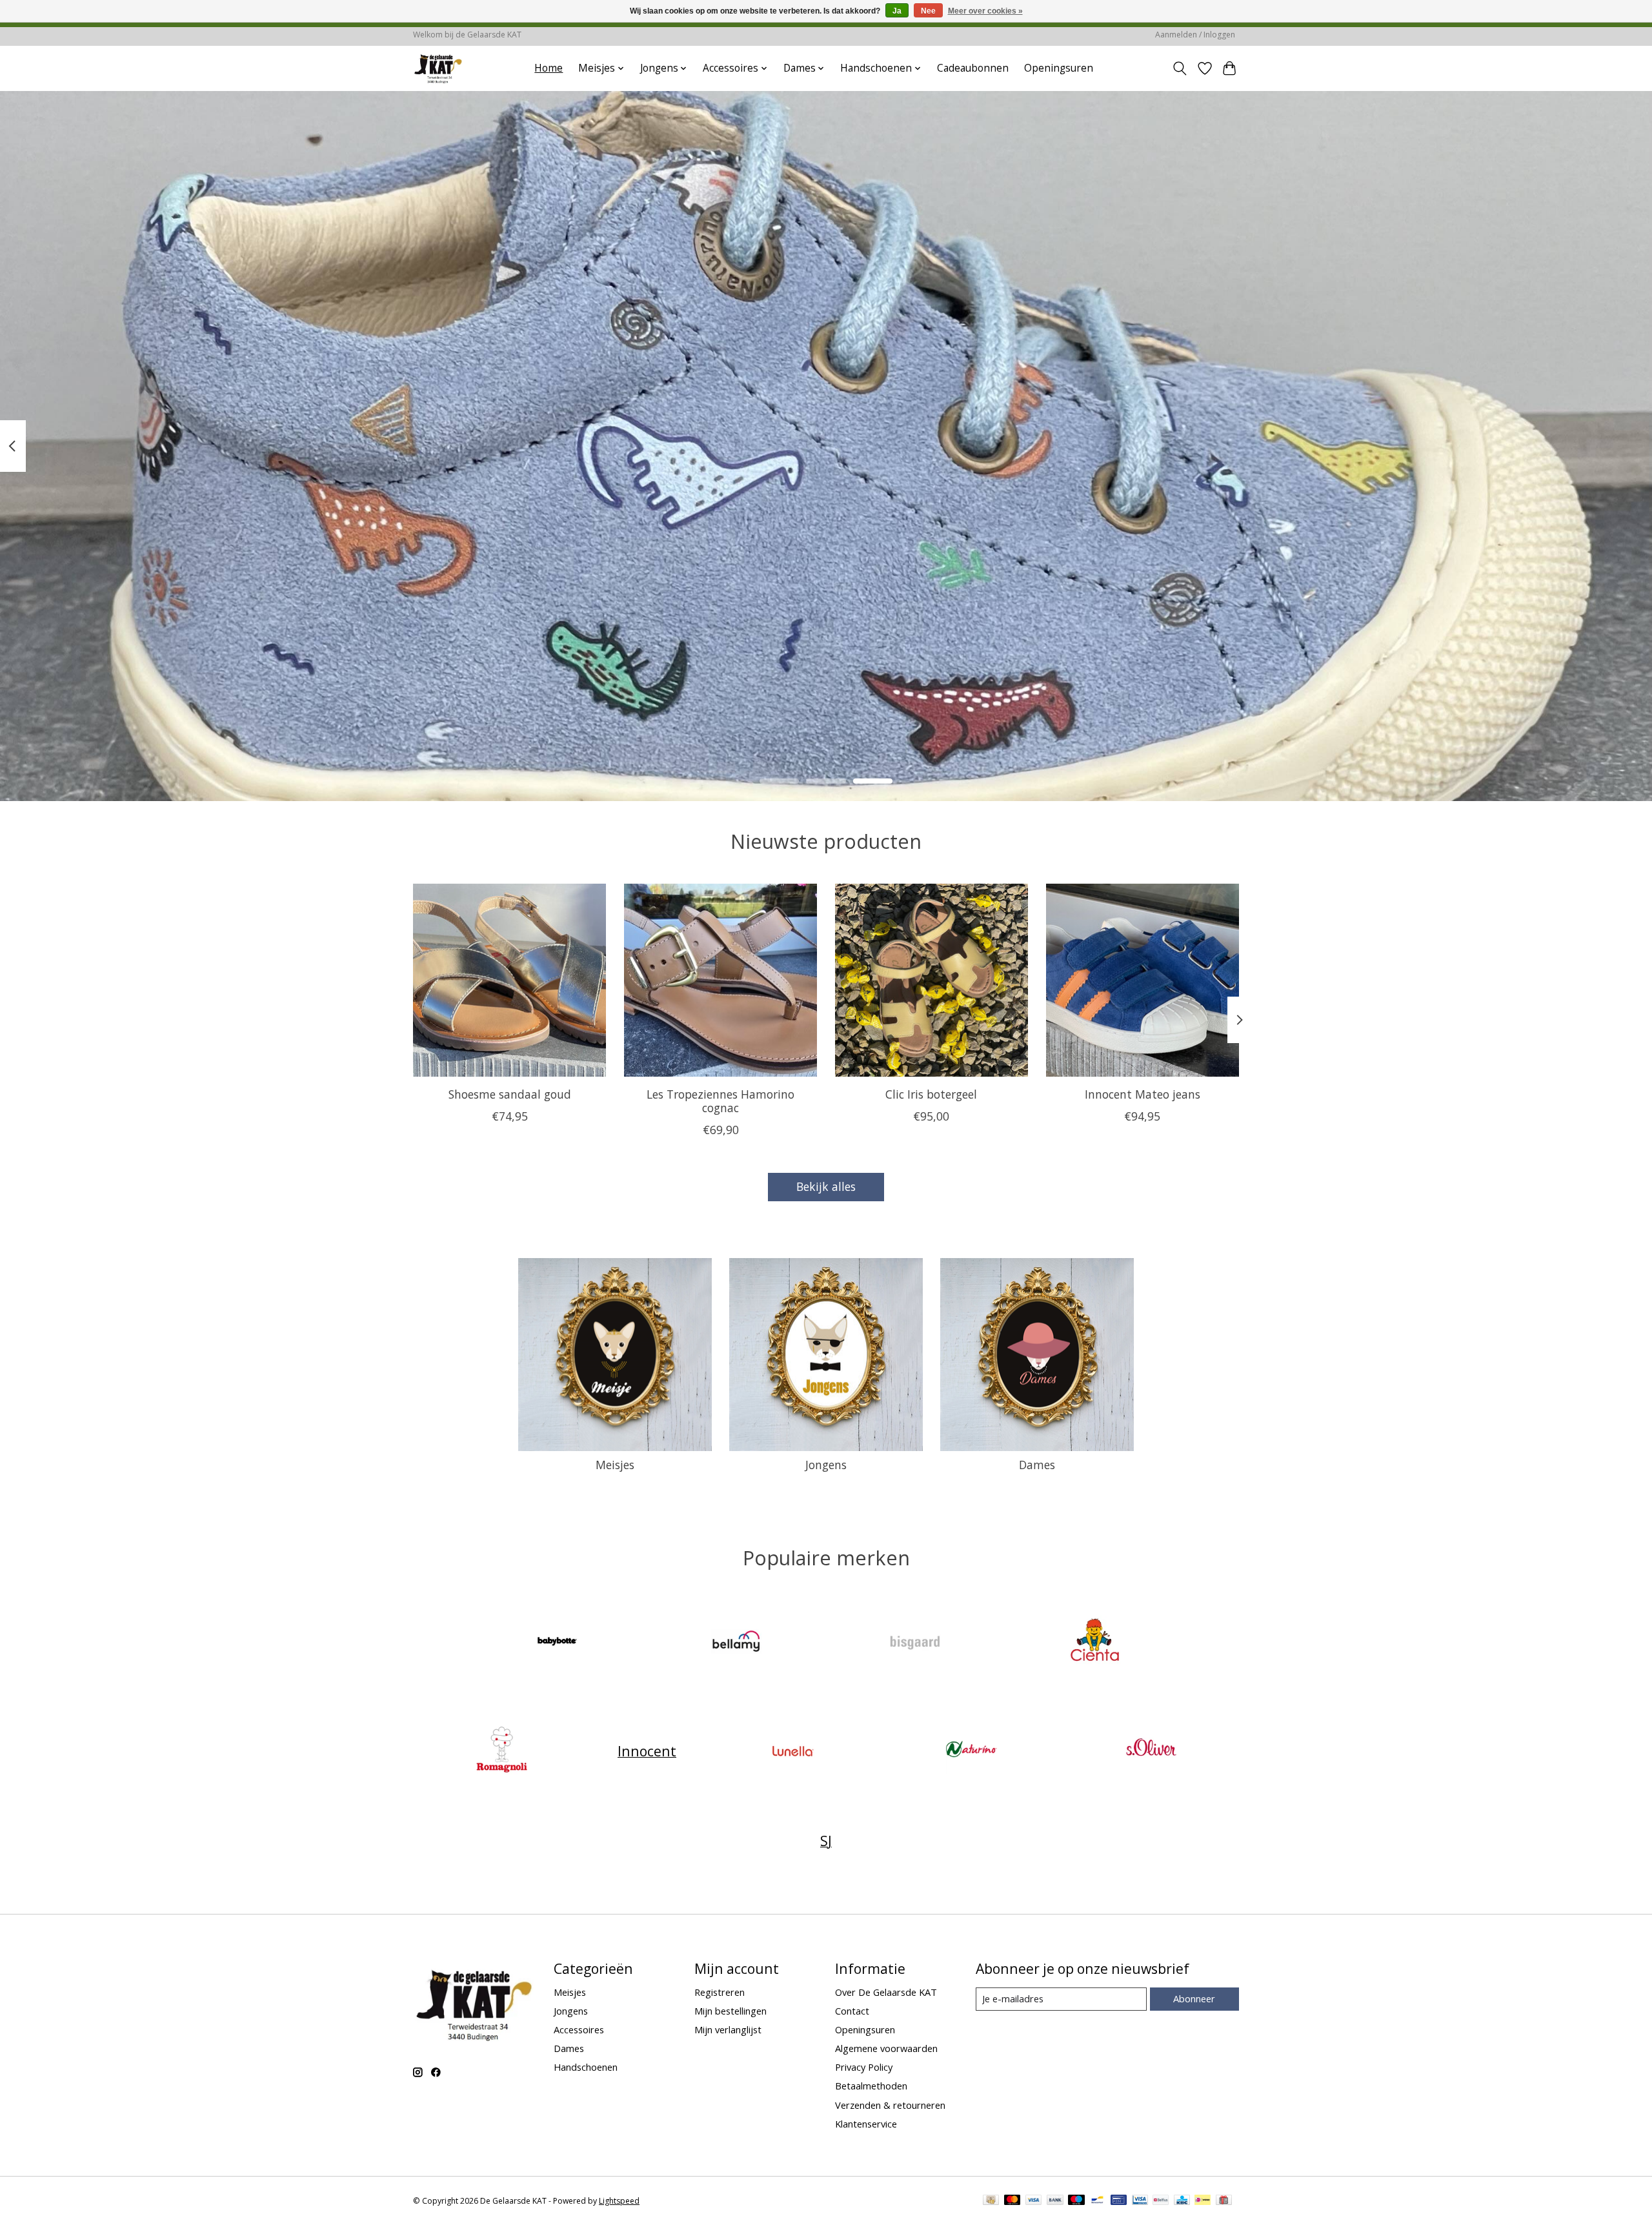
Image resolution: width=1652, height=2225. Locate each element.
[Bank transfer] (1055, 2201)
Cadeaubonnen (973, 68)
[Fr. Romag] (501, 1751)
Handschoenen (586, 2067)
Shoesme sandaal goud (510, 1094)
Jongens (826, 1465)
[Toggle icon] (1180, 68)
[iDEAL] (1203, 2201)
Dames (1037, 1465)
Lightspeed (619, 2201)
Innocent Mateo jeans (1143, 1094)
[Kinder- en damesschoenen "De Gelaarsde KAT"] (438, 68)
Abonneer (1194, 1998)
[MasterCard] (1012, 2201)
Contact (852, 2011)
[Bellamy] (736, 1643)
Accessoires (579, 2029)
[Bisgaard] (916, 1643)
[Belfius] (1161, 2201)
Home (549, 68)
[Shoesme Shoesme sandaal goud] (509, 980)
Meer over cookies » (985, 11)
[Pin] (1119, 2201)
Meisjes (615, 1465)
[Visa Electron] (1140, 2201)
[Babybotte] (558, 1643)
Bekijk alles (826, 1186)
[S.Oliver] (1151, 1751)
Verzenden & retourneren (890, 2105)
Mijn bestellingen (730, 2011)
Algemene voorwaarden (886, 2048)
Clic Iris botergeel (931, 1094)
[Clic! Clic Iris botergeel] (932, 980)
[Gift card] (1224, 2201)
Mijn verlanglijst (728, 2029)
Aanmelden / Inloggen (1195, 35)
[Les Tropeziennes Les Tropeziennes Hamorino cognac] (720, 980)
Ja (897, 11)
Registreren (720, 1992)
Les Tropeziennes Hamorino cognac (720, 1101)
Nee (928, 11)
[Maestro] (1076, 2201)
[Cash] (991, 2201)
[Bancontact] (1097, 2201)
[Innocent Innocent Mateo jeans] (1143, 980)
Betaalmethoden (871, 2086)
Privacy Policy (864, 2067)
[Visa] (1034, 2201)
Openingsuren (1059, 68)
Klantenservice (866, 2124)
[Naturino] (972, 1751)
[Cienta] (1094, 1643)
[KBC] (1182, 2201)
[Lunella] (792, 1751)
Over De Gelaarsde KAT (886, 1992)
